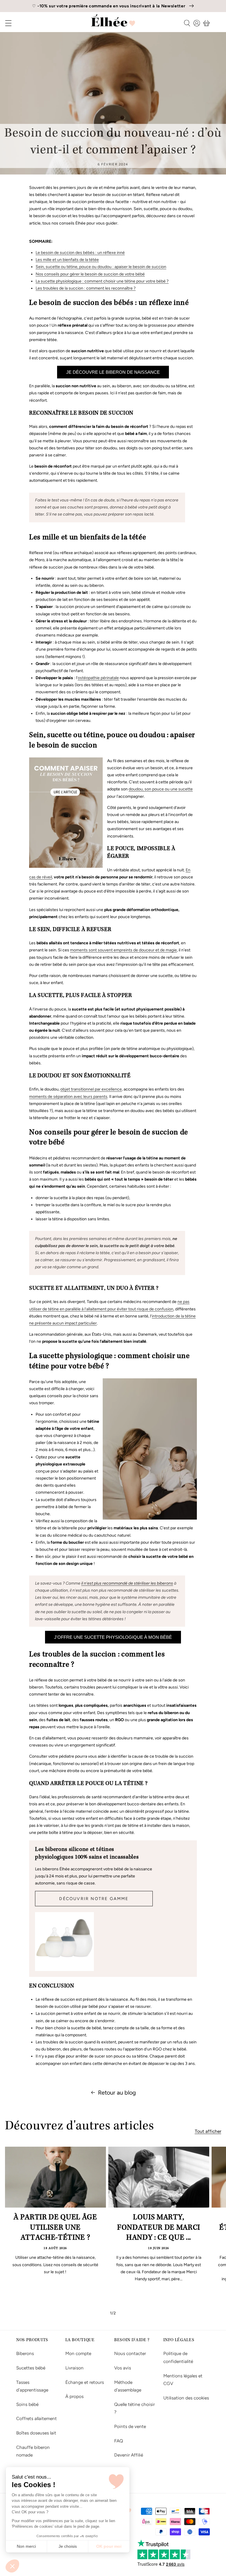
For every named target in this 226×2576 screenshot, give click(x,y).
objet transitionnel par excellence (91, 1089)
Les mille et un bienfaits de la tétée (67, 260)
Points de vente (130, 2426)
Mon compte (78, 2353)
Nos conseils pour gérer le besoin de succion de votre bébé (90, 274)
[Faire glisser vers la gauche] (97, 2313)
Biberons (25, 2353)
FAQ (119, 2441)
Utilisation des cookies (186, 2398)
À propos (74, 2396)
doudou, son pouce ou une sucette (161, 789)
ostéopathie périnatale (98, 678)
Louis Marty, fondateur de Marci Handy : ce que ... (159, 2228)
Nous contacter (130, 2353)
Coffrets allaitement (36, 2418)
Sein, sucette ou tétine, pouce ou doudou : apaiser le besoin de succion (101, 267)
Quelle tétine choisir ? (134, 2408)
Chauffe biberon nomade (33, 2451)
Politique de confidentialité (178, 2357)
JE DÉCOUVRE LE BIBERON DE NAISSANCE (113, 372)
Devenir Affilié (129, 2455)
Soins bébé (27, 2404)
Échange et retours (85, 2382)
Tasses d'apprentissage (32, 2386)
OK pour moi (109, 2546)
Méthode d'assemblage (128, 2386)
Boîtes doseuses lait (36, 2433)
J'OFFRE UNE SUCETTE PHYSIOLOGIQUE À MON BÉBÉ (113, 1637)
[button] (12, 2566)
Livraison (74, 2368)
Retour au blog (117, 2093)
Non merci (26, 2546)
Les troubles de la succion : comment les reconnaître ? (86, 288)
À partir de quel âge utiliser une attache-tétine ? (55, 2228)
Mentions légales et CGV (183, 2380)
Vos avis (123, 2368)
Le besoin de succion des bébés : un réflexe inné (80, 253)
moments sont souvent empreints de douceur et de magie (123, 950)
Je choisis (68, 2546)
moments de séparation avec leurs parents (68, 1097)
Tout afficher (208, 2131)
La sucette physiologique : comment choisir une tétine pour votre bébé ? (102, 281)
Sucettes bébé (31, 2368)
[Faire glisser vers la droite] (129, 2313)
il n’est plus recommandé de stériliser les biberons (127, 1583)
